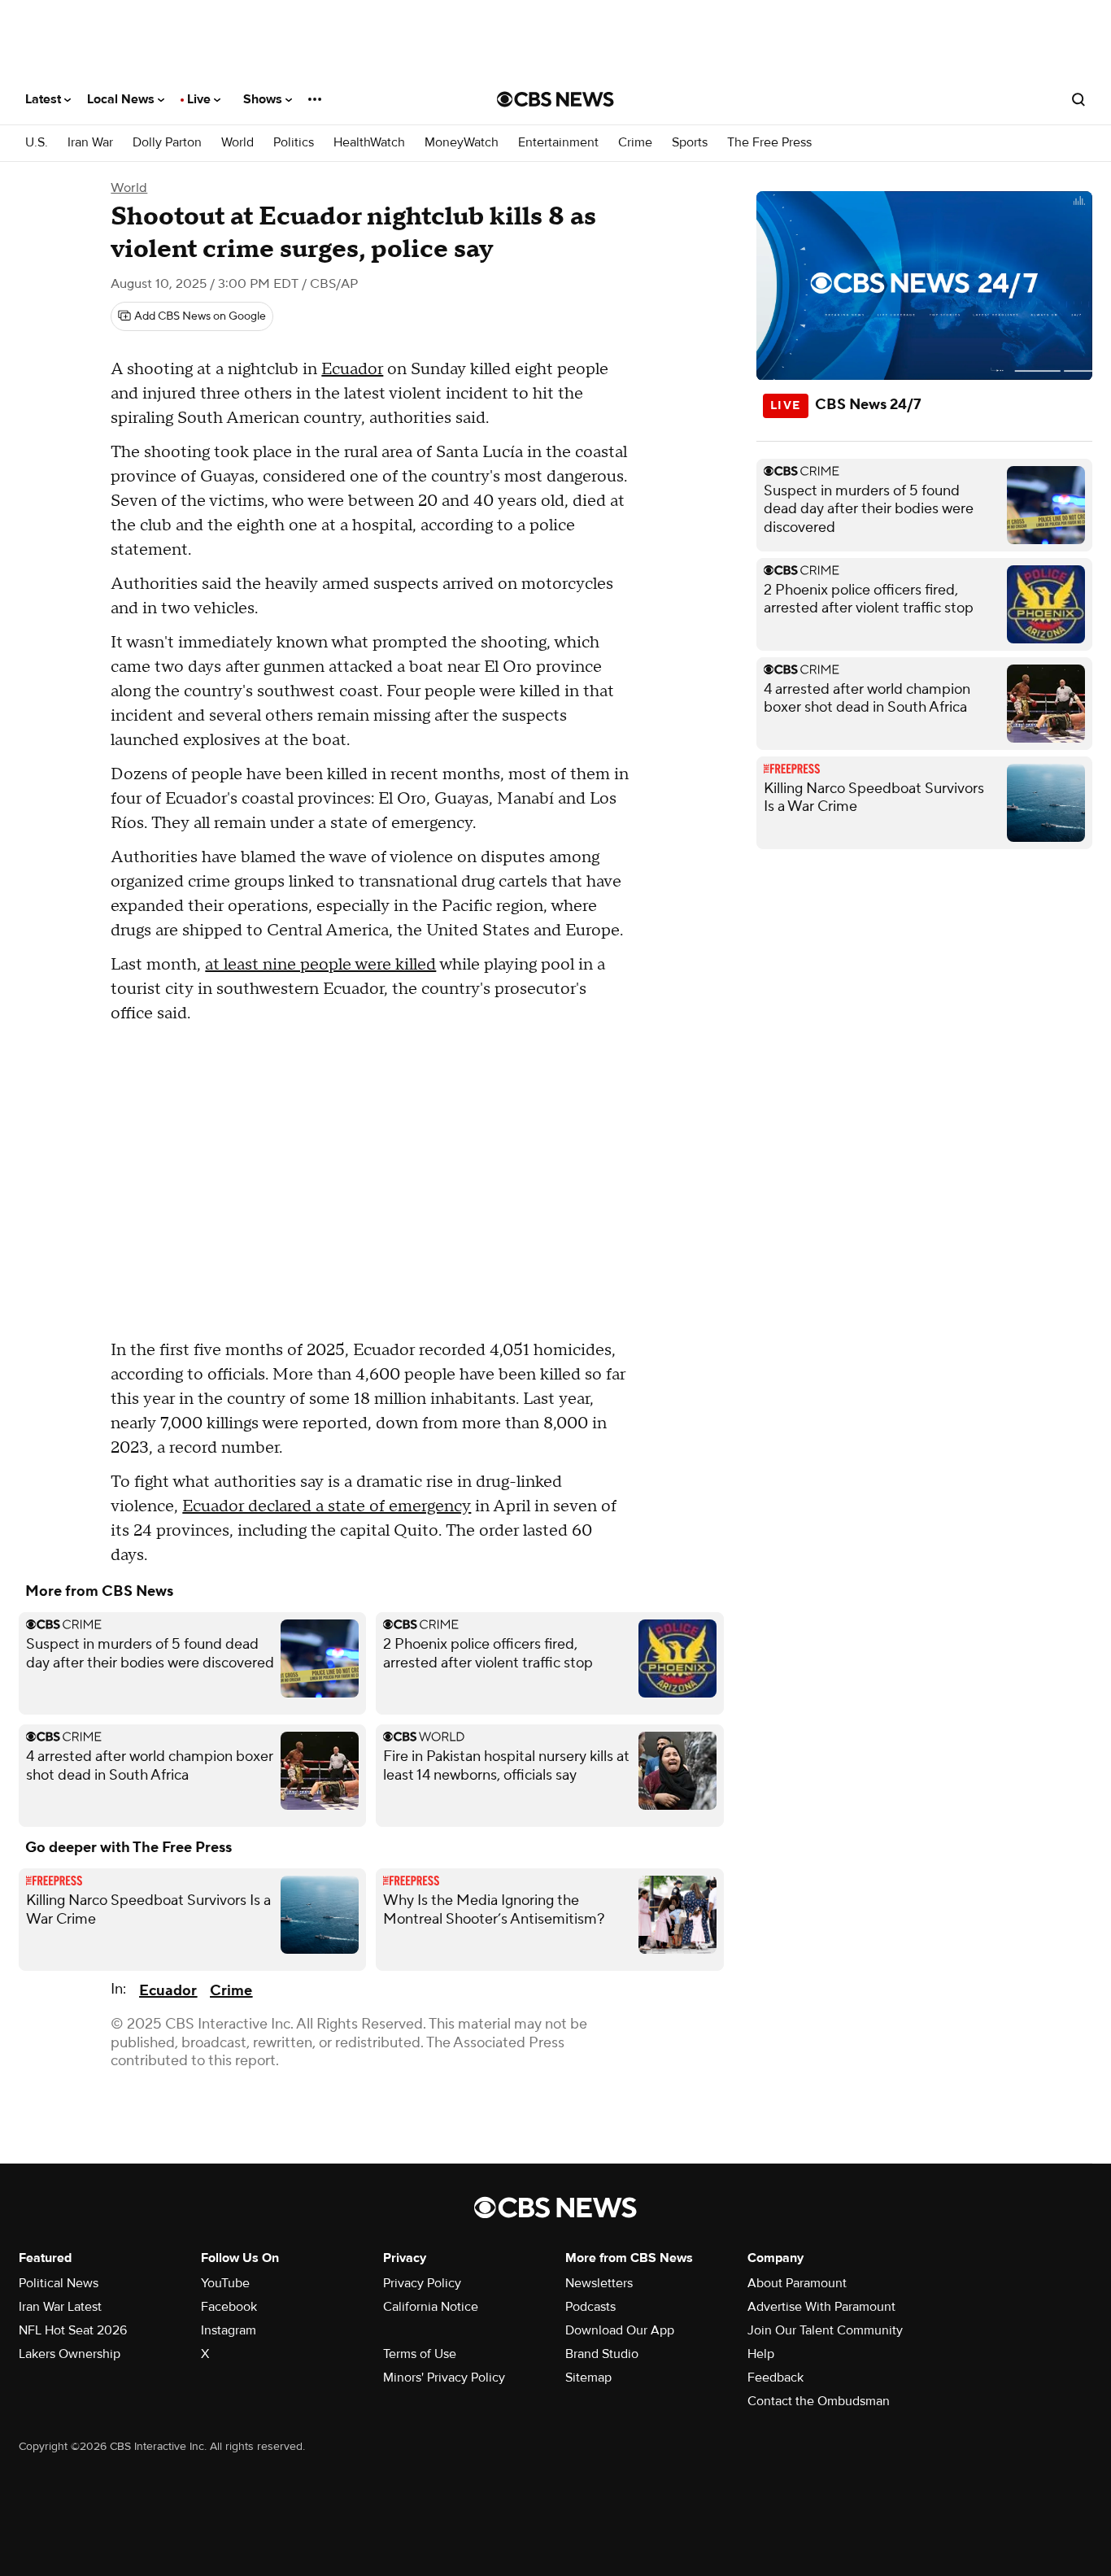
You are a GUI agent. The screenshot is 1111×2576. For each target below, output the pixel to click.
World (237, 143)
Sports (690, 143)
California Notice (431, 2307)
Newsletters (599, 2283)
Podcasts (590, 2307)
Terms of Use (420, 2354)
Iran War (90, 143)
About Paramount (797, 2283)
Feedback (776, 2378)
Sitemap (588, 2378)
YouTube (225, 2283)
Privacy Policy (422, 2283)
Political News (59, 2283)
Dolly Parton (167, 143)
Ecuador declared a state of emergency (327, 1506)
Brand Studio (602, 2354)
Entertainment (558, 143)
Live (200, 99)
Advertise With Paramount (821, 2307)
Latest (45, 99)
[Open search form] (1078, 99)
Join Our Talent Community (825, 2330)
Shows (264, 99)
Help (761, 2354)
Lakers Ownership (70, 2354)
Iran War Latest (60, 2307)
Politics (294, 143)
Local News (122, 99)
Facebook (229, 2307)
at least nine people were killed (320, 965)
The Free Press (769, 143)
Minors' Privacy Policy (444, 2378)
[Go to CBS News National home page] (555, 99)
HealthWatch (369, 143)
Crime (635, 143)
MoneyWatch (462, 143)
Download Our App (620, 2330)
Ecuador (352, 369)
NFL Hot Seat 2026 (73, 2330)
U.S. (37, 143)
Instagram (229, 2330)
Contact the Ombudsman (819, 2401)
